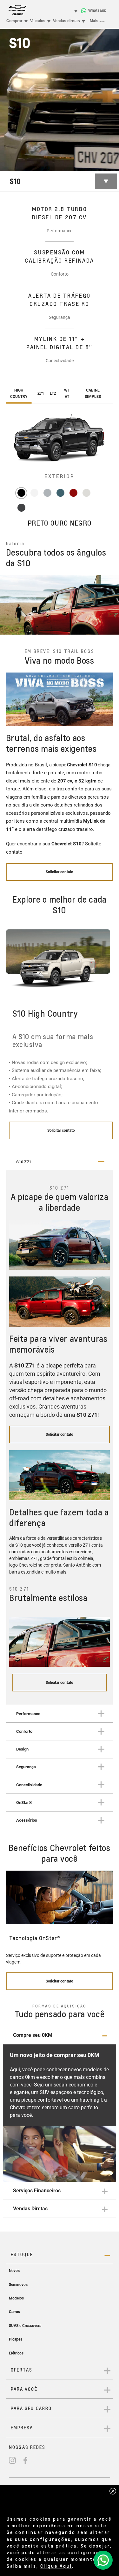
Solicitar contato (61, 1130)
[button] (59, 2035)
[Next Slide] (111, 605)
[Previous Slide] (8, 605)
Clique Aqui (56, 2566)
